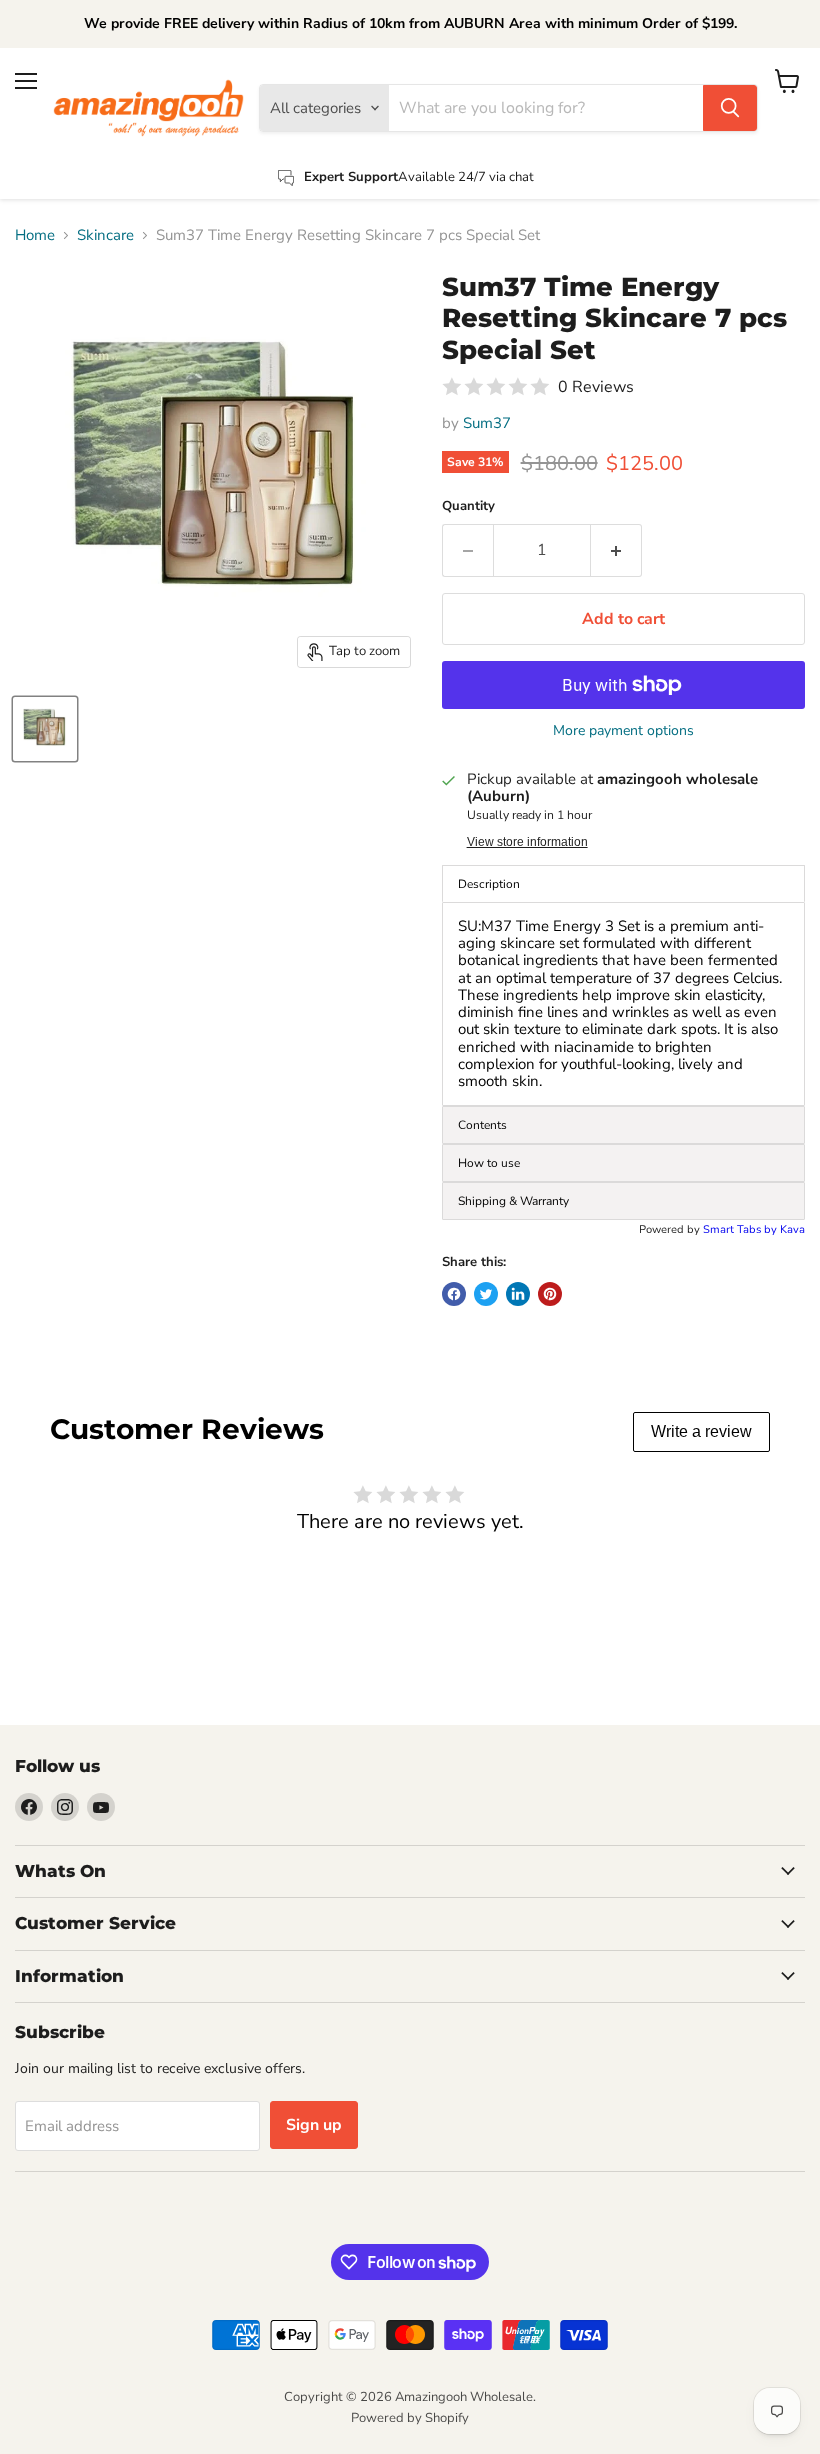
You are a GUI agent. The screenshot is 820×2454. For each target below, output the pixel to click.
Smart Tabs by (741, 1229)
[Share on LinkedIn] (518, 1294)
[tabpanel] (623, 1004)
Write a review (701, 1431)
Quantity (468, 506)
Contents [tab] (482, 1125)
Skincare (105, 235)
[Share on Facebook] (454, 1294)
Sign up (314, 2125)
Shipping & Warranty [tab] (513, 1201)
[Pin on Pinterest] (550, 1294)
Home (35, 235)
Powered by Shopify (410, 2418)
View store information (527, 842)
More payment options (623, 731)
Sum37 (487, 423)
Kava (792, 1229)
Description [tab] (489, 884)
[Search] (730, 108)
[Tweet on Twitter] (486, 1294)
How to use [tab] (489, 1163)
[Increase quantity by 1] (616, 550)
